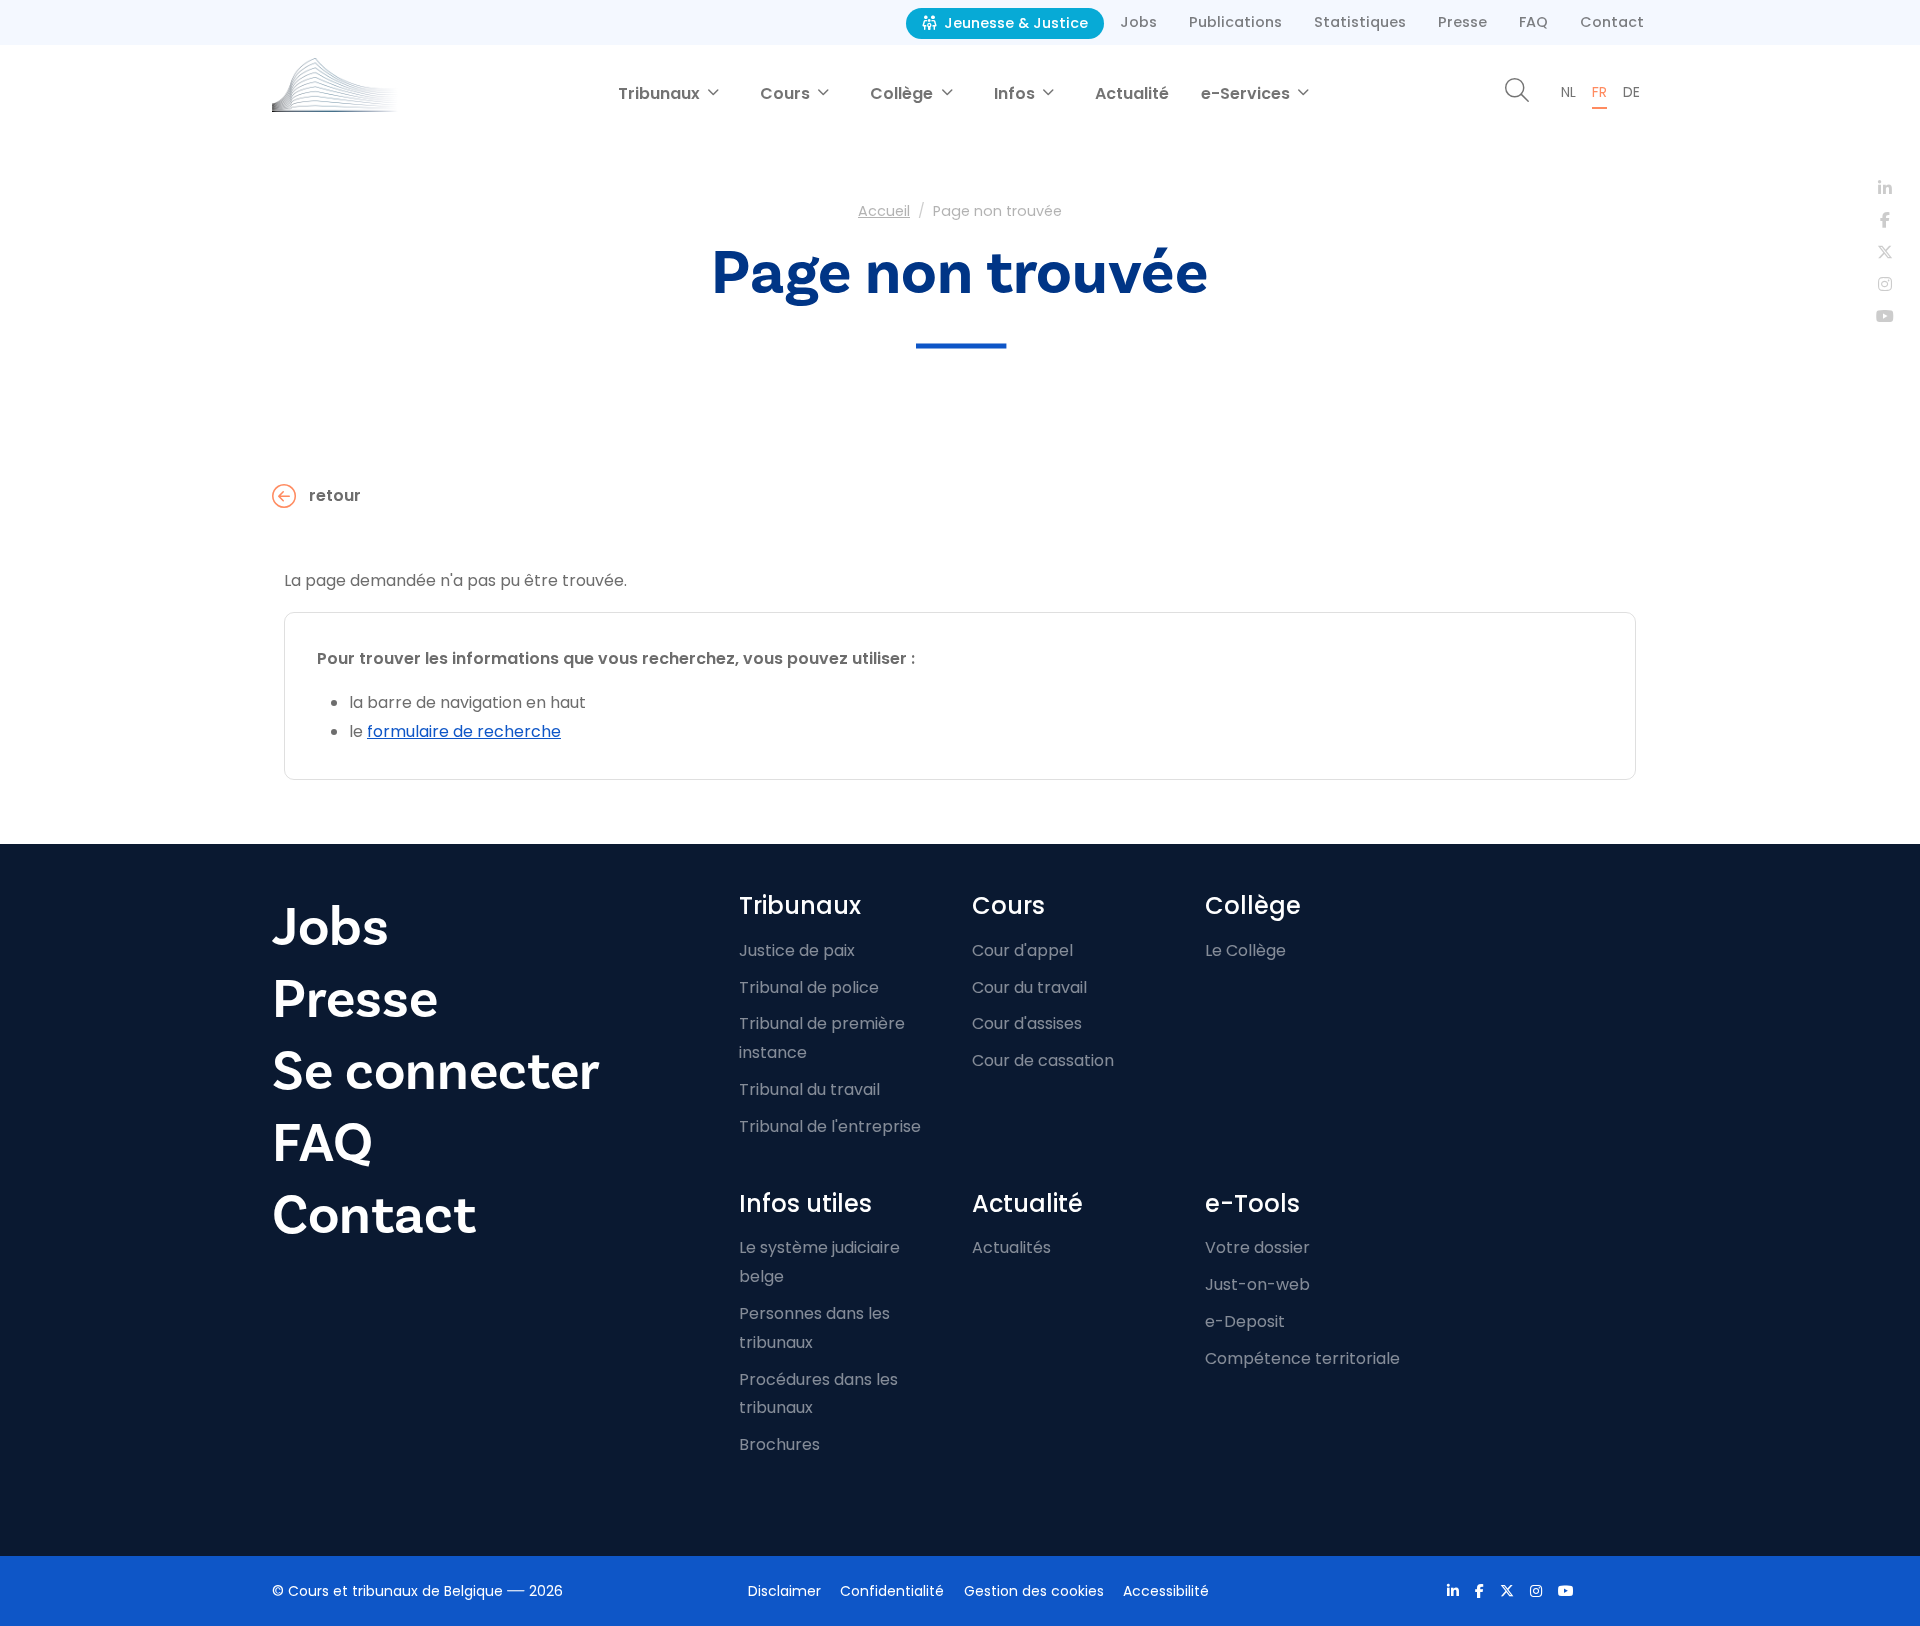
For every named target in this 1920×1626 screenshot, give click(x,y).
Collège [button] (903, 93)
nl (1568, 92)
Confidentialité (892, 1591)
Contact (1612, 22)
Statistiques (1360, 22)
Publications (1235, 22)
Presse (1462, 22)
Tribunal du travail (809, 1089)
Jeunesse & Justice (1014, 23)
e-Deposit (1245, 1321)
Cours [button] (787, 93)
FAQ (1533, 22)
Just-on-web (1257, 1284)
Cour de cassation (1043, 1060)
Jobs (1138, 22)
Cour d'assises (1027, 1023)
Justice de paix (797, 950)
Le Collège (1245, 950)
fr (1599, 92)
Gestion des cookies (1034, 1591)
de (1631, 92)
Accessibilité (1166, 1591)
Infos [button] (1016, 93)
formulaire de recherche (464, 731)
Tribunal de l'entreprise (830, 1126)
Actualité (1132, 93)
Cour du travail (1029, 987)
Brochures (779, 1444)
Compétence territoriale (1302, 1358)
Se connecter (436, 1071)
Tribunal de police (809, 987)
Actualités (1011, 1247)
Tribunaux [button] (661, 93)
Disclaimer (784, 1591)
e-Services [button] (1247, 93)
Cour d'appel (1022, 950)
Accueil (884, 211)
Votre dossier (1257, 1247)
